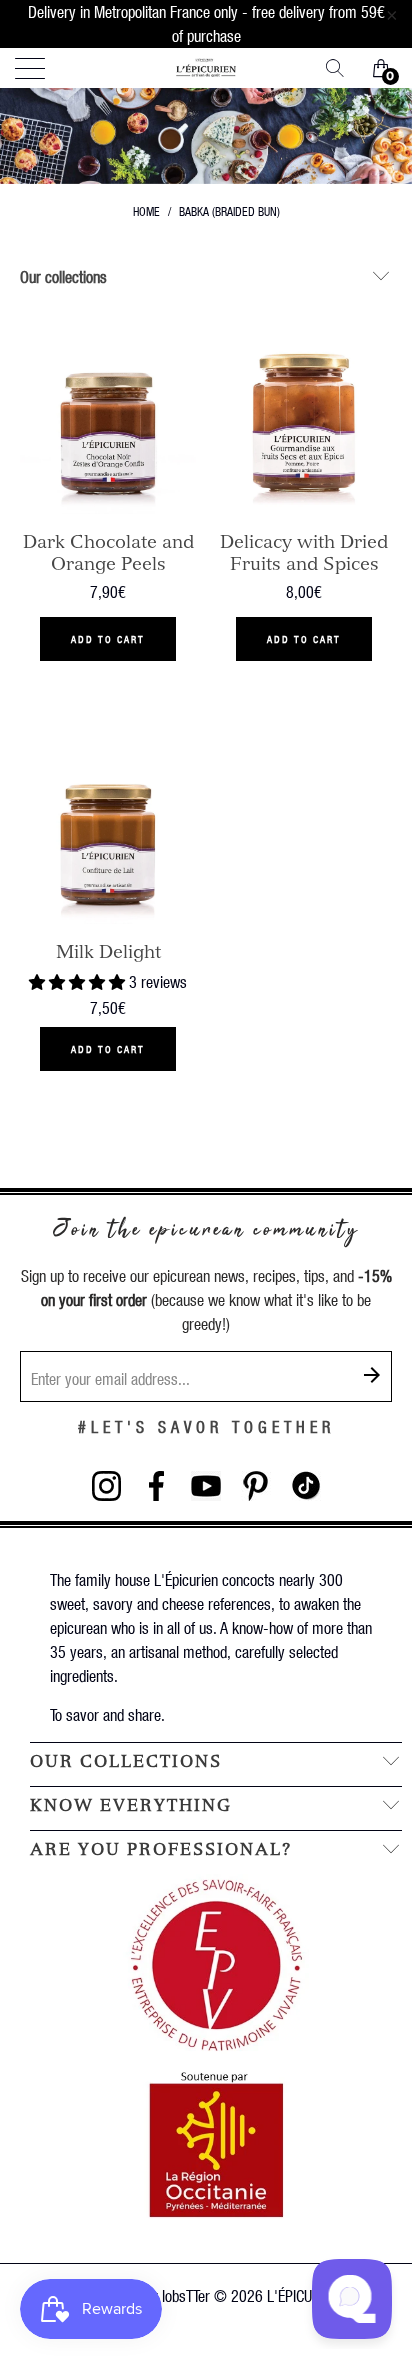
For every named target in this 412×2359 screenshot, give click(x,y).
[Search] (342, 68)
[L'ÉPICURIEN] (206, 68)
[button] (77, 981)
